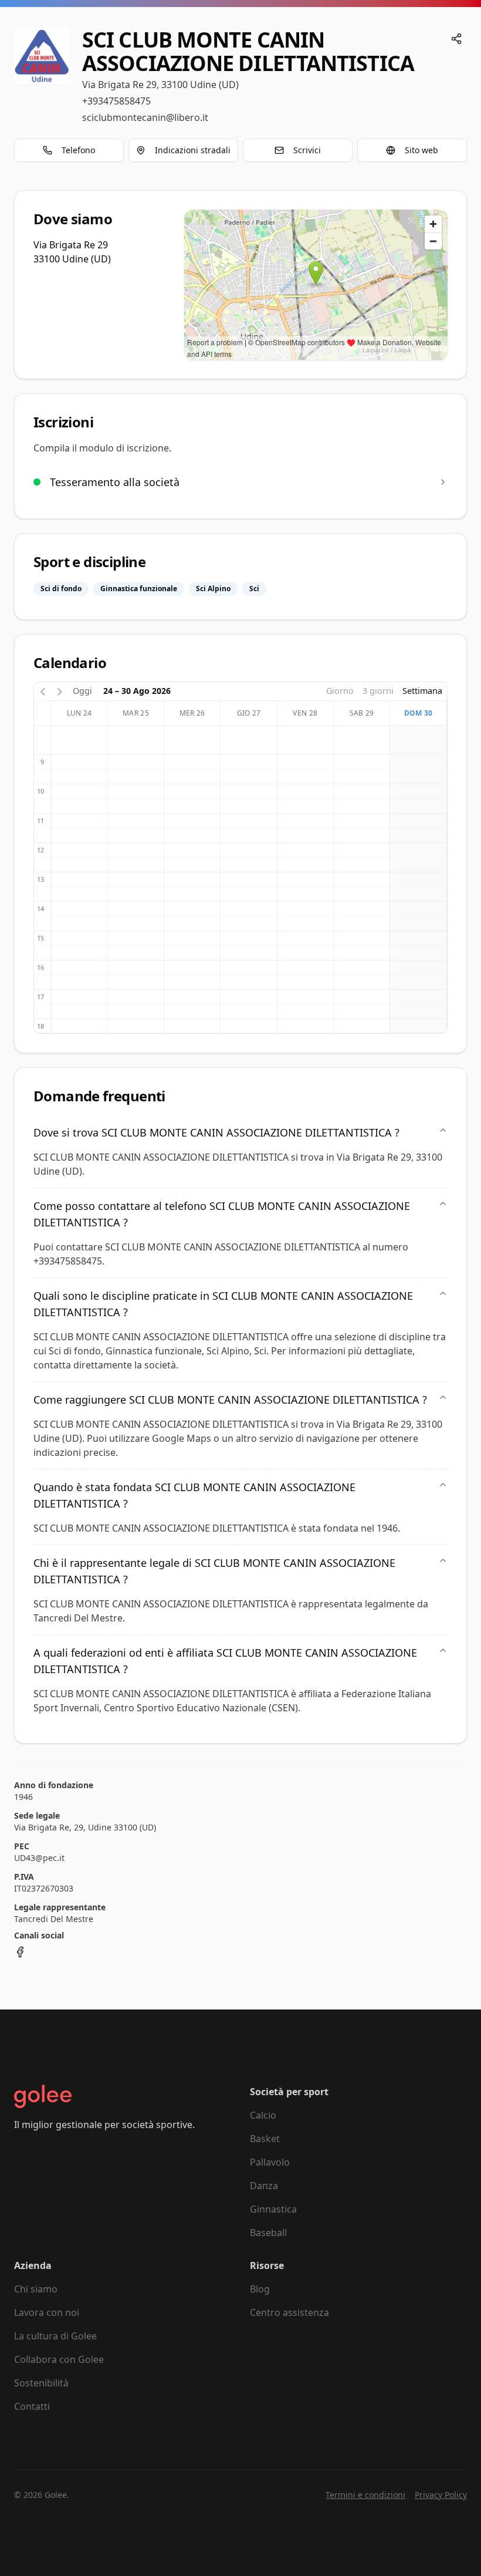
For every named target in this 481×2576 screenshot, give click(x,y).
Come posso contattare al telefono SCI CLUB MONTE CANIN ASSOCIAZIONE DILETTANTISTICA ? (222, 1214)
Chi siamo (36, 2289)
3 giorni (378, 691)
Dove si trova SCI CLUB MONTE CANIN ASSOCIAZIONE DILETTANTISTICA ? (216, 1132)
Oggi (82, 691)
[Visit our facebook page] (20, 1952)
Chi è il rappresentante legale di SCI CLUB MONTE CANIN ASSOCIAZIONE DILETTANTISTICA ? (214, 1571)
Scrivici (307, 150)
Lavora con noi (47, 2312)
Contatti (32, 2406)
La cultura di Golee (55, 2336)
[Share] (456, 39)
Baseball (268, 2233)
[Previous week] (43, 691)
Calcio (263, 2115)
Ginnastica (273, 2209)
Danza (264, 2186)
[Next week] (60, 691)
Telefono (78, 150)
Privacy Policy (441, 2495)
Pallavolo (270, 2162)
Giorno (340, 691)
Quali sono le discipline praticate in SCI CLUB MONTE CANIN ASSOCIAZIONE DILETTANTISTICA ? (223, 1304)
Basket (265, 2139)
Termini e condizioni (365, 2495)
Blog (260, 2289)
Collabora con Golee (59, 2359)
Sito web (421, 150)
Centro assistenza (289, 2312)
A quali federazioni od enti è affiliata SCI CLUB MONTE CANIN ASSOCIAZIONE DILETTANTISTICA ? (225, 1661)
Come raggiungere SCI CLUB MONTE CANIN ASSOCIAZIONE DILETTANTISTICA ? (230, 1400)
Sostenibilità (41, 2383)
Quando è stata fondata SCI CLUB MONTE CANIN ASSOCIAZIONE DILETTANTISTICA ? (194, 1495)
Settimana (422, 691)
